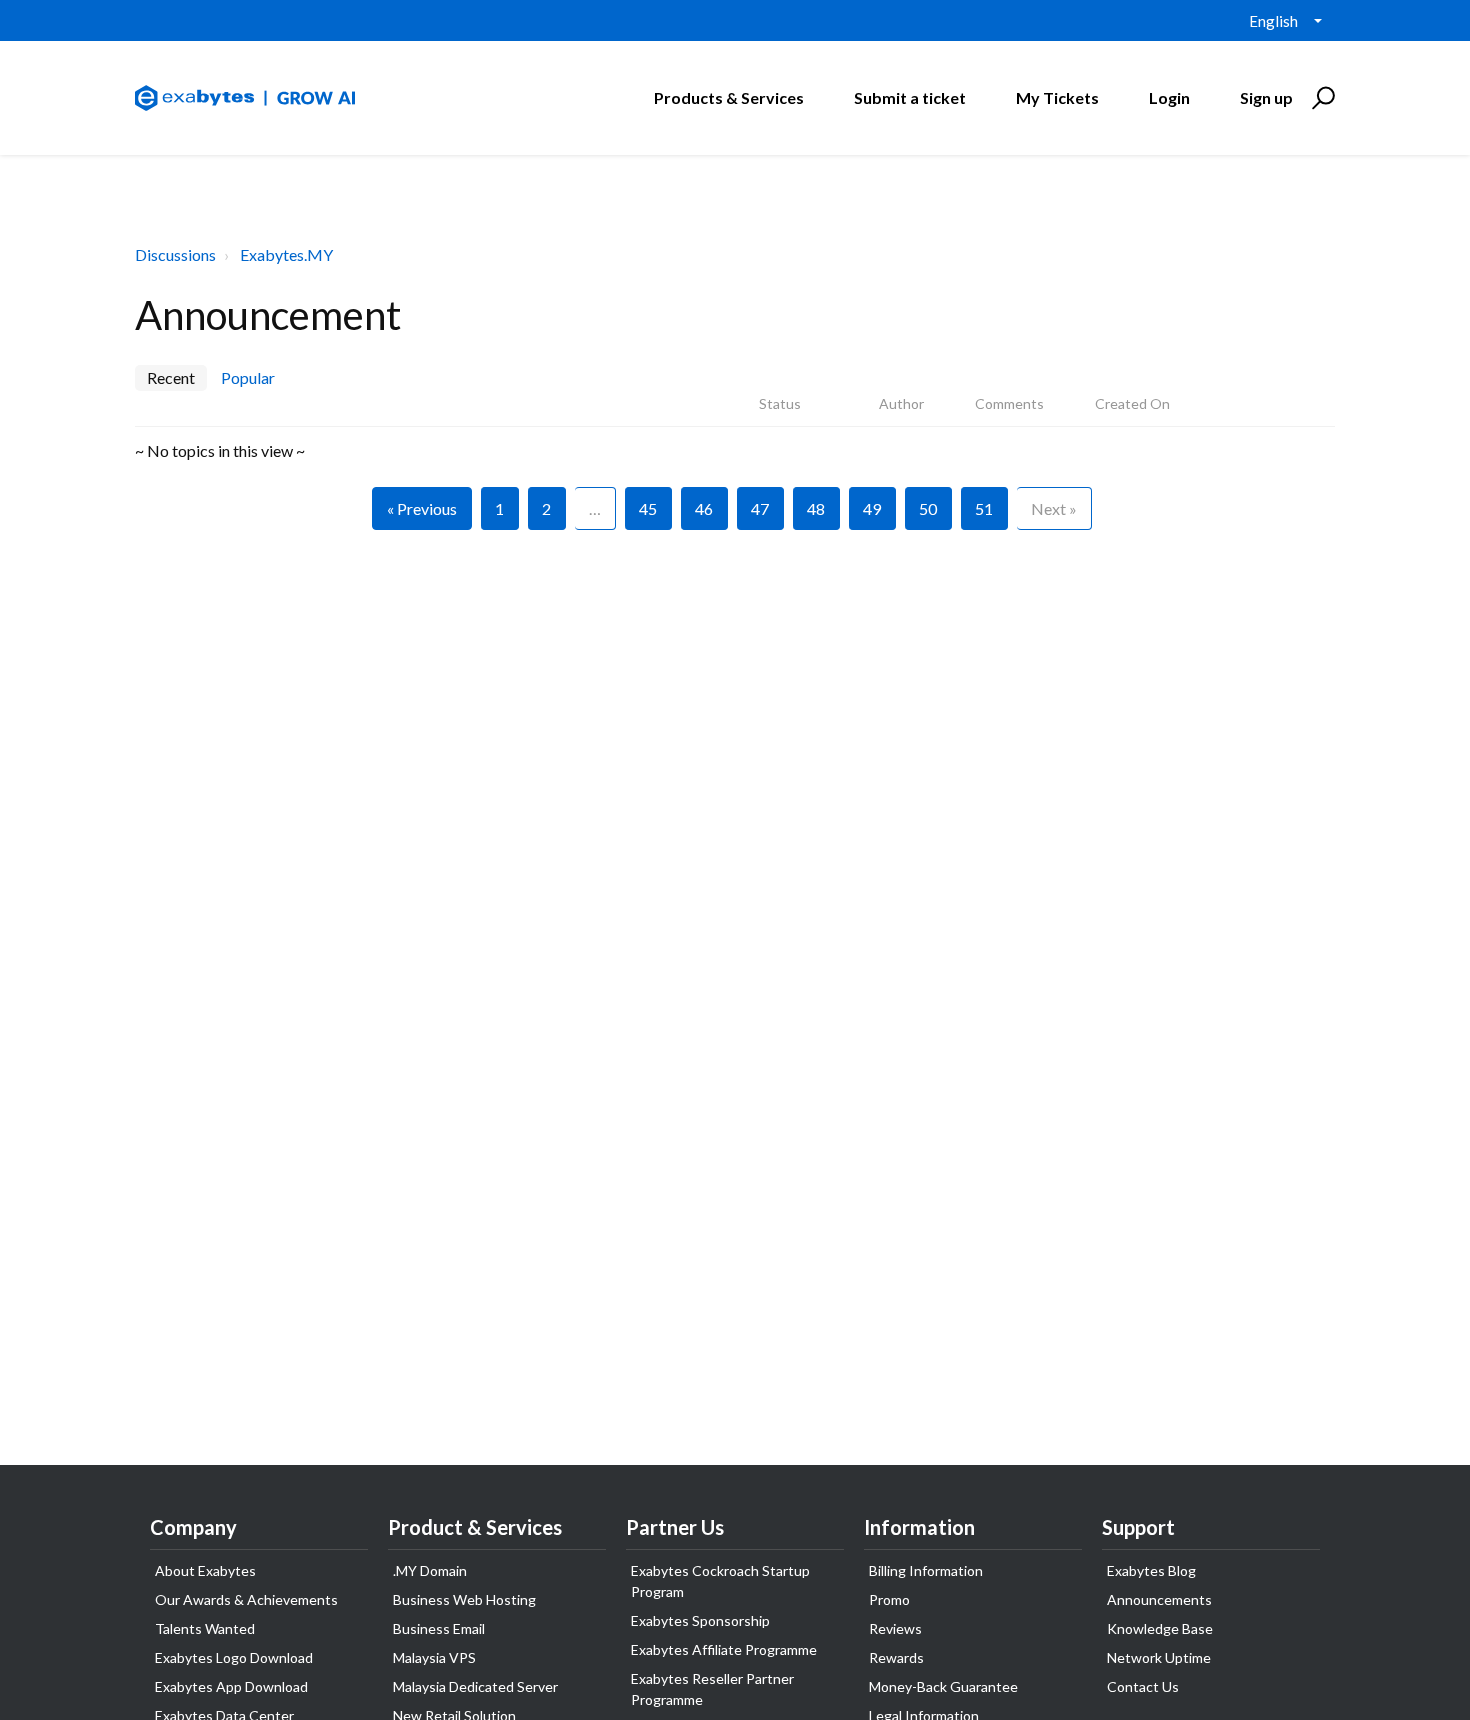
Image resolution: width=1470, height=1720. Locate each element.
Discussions (175, 254)
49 (872, 508)
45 (648, 508)
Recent (171, 377)
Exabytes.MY (286, 254)
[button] (1320, 98)
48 (816, 508)
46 (704, 508)
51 (984, 508)
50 (928, 508)
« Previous (422, 508)
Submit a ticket (910, 97)
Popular (248, 377)
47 (760, 508)
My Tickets (1057, 97)
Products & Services (729, 97)
